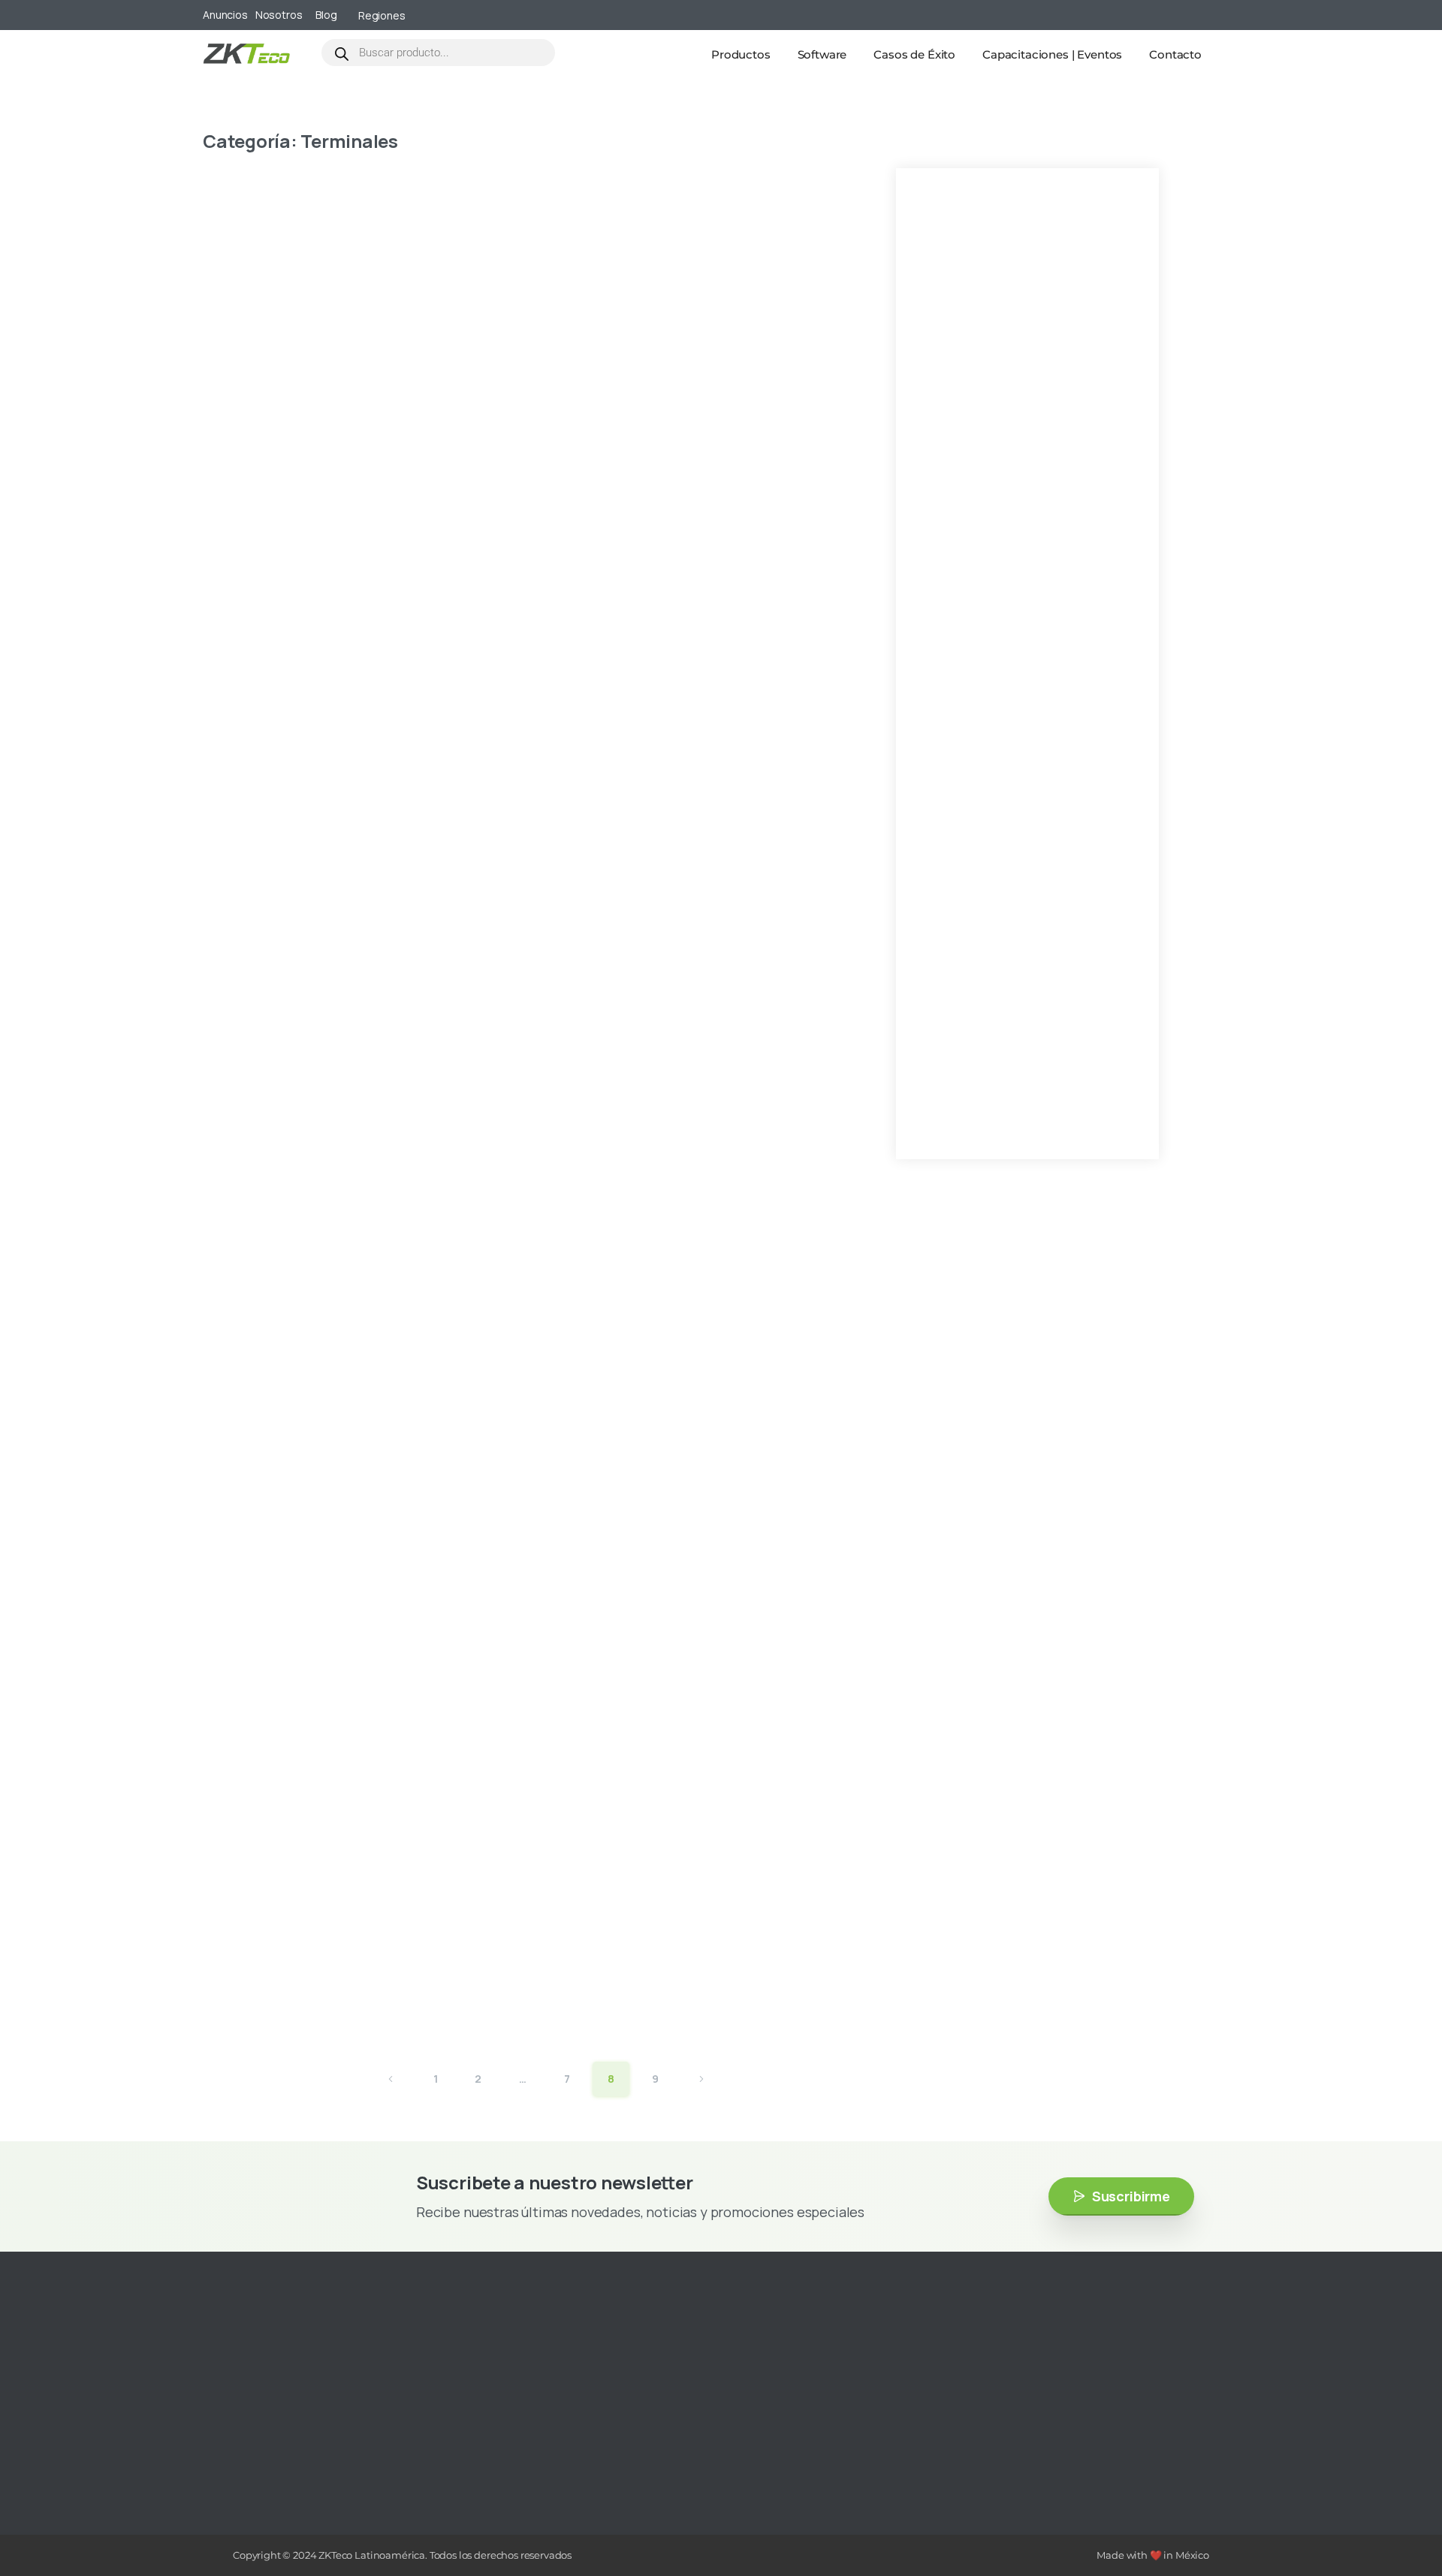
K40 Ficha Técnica (657, 787)
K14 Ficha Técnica (655, 1924)
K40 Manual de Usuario (683, 598)
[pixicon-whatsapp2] (379, 2458)
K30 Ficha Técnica (657, 1166)
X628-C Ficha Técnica (677, 220)
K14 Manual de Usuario (680, 1734)
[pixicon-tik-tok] (357, 2458)
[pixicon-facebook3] (289, 2458)
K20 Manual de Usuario (683, 1356)
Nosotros (279, 15)
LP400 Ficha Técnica (670, 409)
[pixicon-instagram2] (267, 2458)
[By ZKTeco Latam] (233, 289)
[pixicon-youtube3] (312, 2458)
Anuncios (225, 15)
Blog (326, 15)
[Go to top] (1401, 2520)
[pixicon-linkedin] (334, 2458)
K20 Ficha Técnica (657, 1545)
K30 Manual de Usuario (683, 977)
